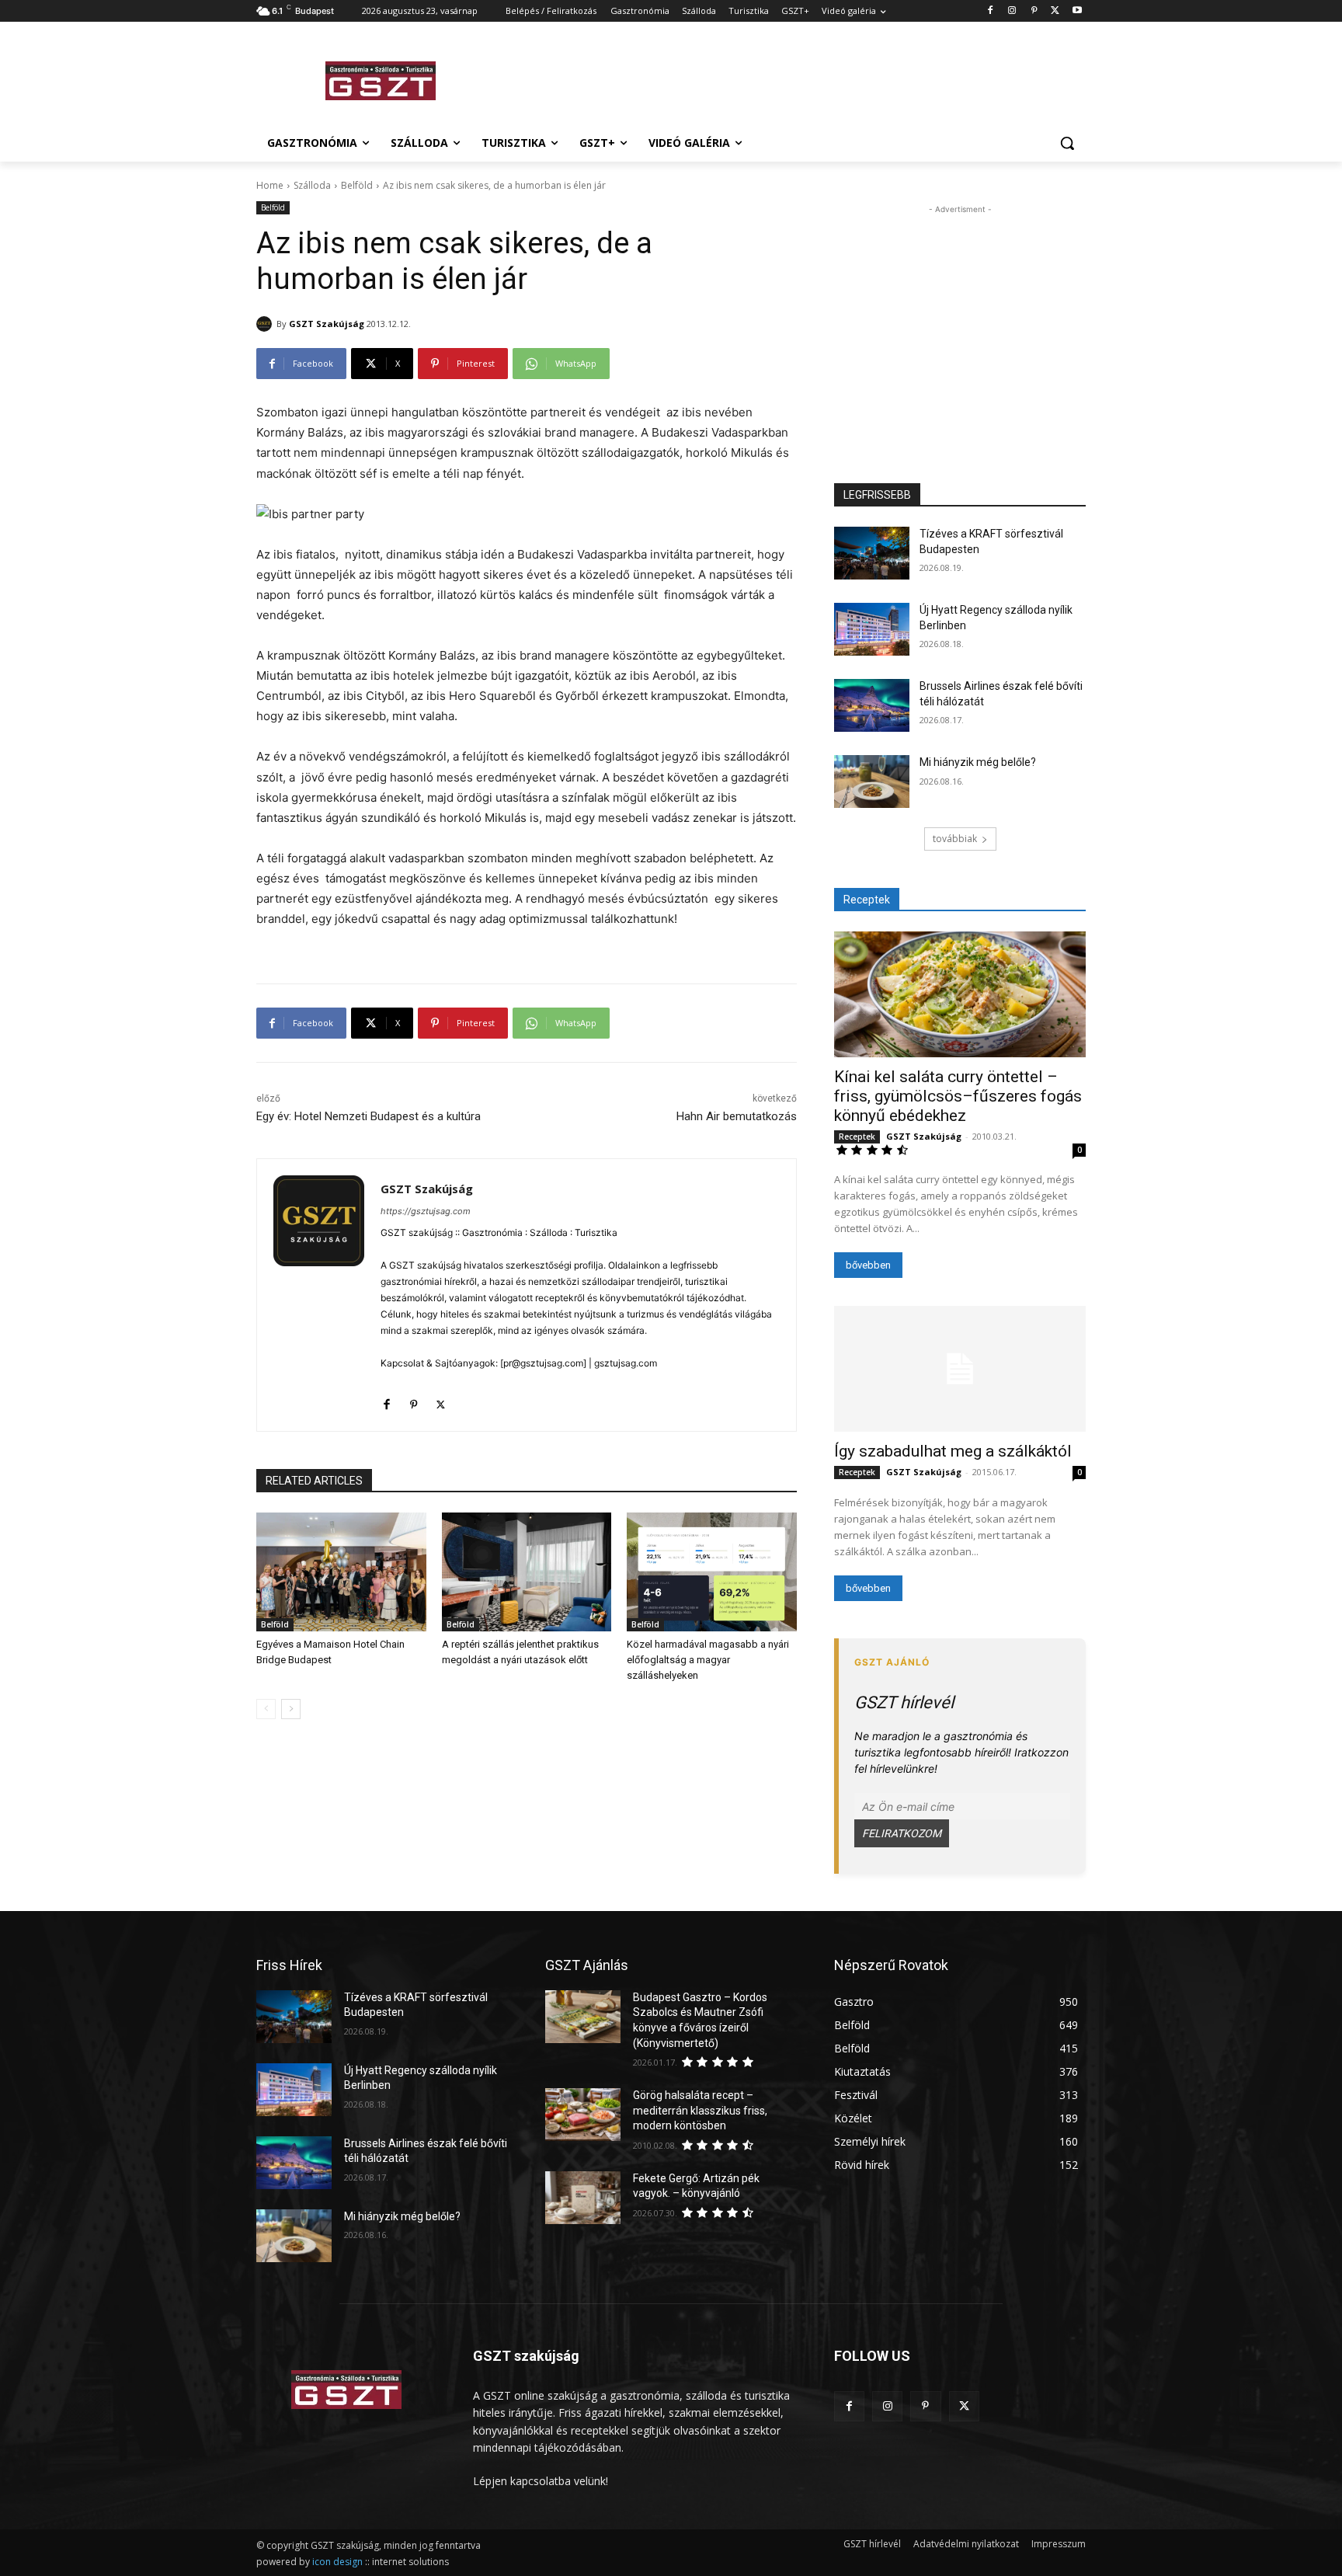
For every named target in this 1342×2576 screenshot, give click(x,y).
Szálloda (312, 185)
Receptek (857, 1137)
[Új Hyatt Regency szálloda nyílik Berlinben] (872, 629)
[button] (1067, 143)
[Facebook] (991, 11)
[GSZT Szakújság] (266, 324)
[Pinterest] (1034, 11)
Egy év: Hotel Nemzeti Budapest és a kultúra (369, 1116)
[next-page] (291, 1709)
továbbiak (955, 839)
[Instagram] (1012, 11)
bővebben (868, 1265)
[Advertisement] (787, 78)
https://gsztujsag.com (426, 1211)
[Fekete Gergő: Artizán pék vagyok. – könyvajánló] (583, 2198)
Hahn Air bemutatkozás (737, 1116)
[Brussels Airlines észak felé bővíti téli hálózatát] (872, 705)
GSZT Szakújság (327, 324)
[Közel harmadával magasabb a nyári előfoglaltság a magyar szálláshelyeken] (712, 1572)
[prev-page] (266, 1709)
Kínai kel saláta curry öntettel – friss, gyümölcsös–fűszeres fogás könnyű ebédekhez (958, 1096)
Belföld (357, 185)
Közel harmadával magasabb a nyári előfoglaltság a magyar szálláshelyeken (708, 1660)
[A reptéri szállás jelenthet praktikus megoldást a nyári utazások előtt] (527, 1572)
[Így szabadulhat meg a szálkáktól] (960, 1369)
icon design (337, 2562)
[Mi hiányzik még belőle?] (872, 782)
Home (270, 185)
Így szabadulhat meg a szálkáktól (953, 1451)
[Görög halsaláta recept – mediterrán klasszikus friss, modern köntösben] (583, 2115)
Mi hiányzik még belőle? (978, 762)
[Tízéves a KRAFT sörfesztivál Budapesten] (872, 553)
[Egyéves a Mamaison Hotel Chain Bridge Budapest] (341, 1572)
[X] (1055, 11)
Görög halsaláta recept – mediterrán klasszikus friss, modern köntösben (700, 2110)
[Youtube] (1077, 11)
